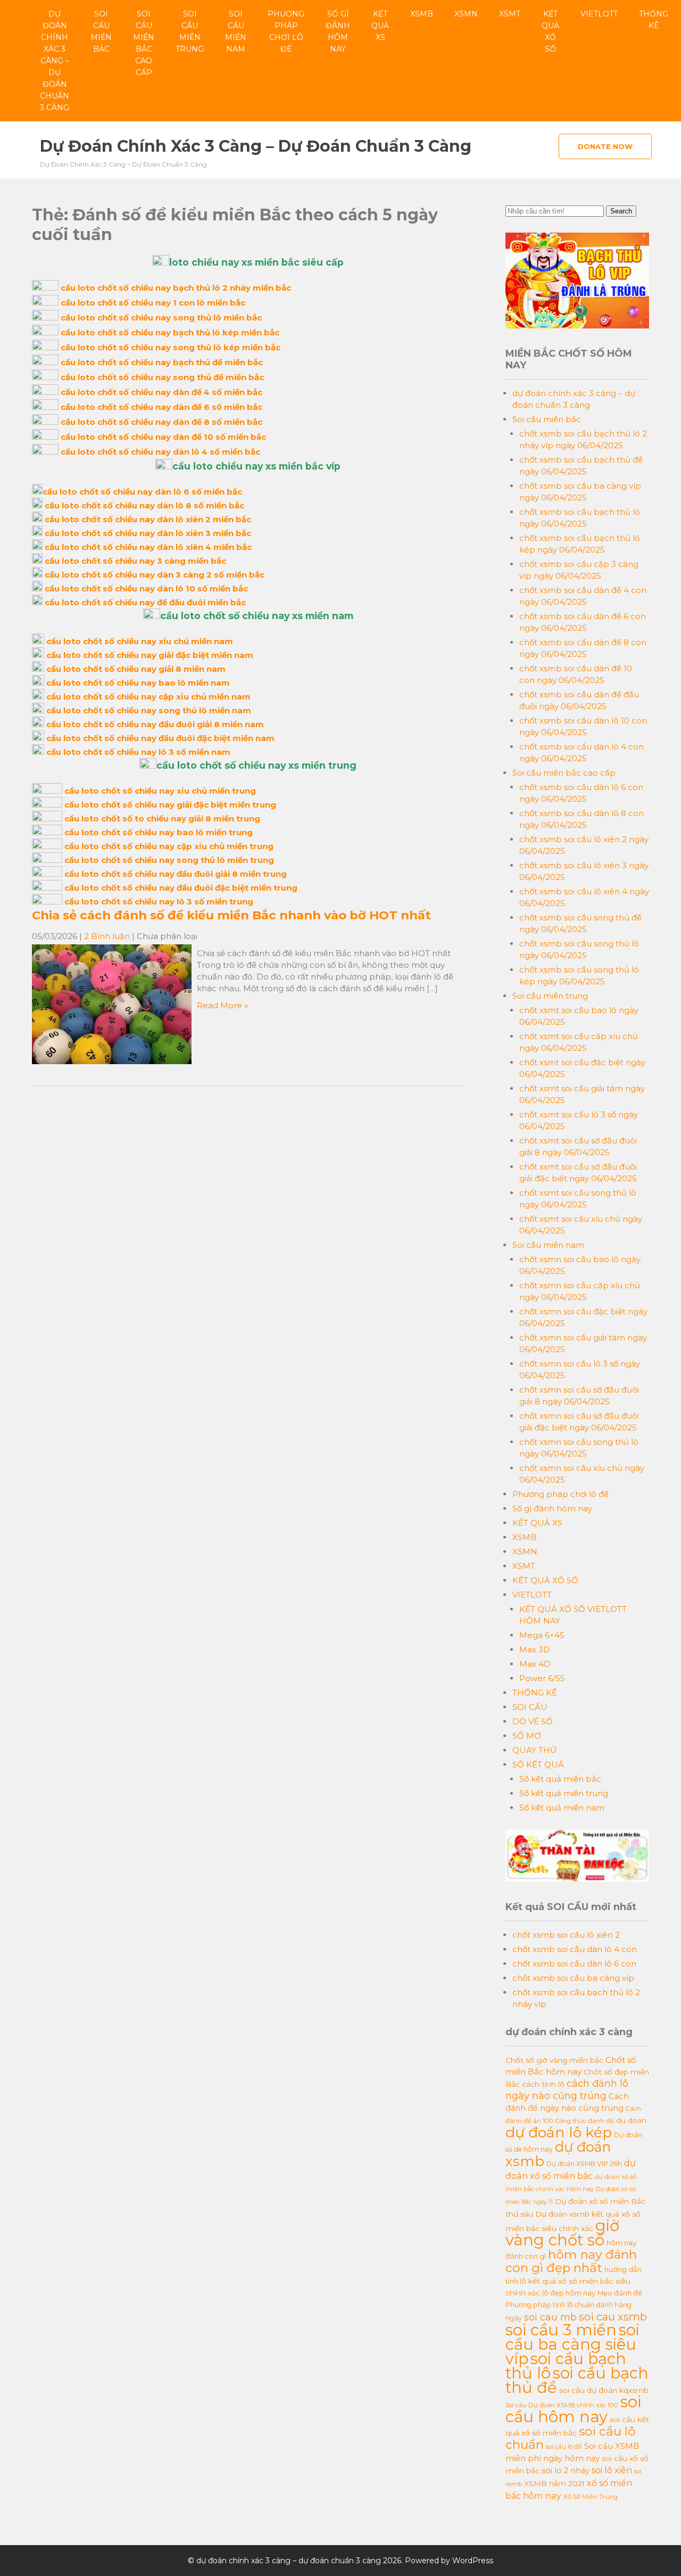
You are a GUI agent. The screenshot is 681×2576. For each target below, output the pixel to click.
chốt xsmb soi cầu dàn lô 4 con (575, 1949)
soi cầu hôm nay (573, 2409)
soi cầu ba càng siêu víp (572, 2344)
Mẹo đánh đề (620, 2293)
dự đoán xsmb (558, 2154)
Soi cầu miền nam (236, 31)
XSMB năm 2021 (554, 2483)
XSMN (466, 14)
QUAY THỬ (534, 1750)
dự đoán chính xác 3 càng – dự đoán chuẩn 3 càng (55, 61)
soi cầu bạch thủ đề (577, 2380)
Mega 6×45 (542, 1635)
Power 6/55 (542, 1678)
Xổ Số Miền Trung (591, 2497)
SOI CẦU (530, 1707)
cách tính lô (543, 2084)
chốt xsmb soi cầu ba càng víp (573, 1978)
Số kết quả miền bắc (560, 1779)
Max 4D (535, 1664)
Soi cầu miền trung (190, 31)
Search (621, 211)
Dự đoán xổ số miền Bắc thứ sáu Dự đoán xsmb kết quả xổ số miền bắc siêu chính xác (575, 2215)
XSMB (422, 14)
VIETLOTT (599, 14)
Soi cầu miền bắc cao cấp (144, 43)
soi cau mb (550, 2317)
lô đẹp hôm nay (569, 2293)
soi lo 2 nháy (566, 2471)
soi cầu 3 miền (561, 2330)
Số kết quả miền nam (562, 1808)
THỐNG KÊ (654, 20)
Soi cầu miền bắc (101, 31)
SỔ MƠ (527, 1736)
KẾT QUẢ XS (380, 26)
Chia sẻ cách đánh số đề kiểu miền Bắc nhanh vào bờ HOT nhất (231, 915)
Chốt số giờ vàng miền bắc (554, 2060)
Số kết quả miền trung (564, 1793)
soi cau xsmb (613, 2317)
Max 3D (535, 1649)
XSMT (510, 14)
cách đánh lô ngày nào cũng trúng (567, 2089)
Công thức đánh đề (585, 2121)
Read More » (222, 1005)
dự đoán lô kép (559, 2132)
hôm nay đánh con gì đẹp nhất (571, 2261)
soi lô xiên (612, 2470)
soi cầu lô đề (564, 2447)
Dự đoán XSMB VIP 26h (584, 2164)
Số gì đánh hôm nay (338, 31)
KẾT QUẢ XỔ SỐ (550, 31)
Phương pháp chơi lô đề (286, 31)
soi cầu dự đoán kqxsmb (604, 2390)
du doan (631, 2120)
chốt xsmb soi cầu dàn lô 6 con (574, 1964)
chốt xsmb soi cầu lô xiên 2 (566, 1935)
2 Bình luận (107, 936)
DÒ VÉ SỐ (533, 1721)
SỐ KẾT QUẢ (538, 1764)
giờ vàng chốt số (562, 2233)
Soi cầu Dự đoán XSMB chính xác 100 (562, 2405)
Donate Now (605, 146)
